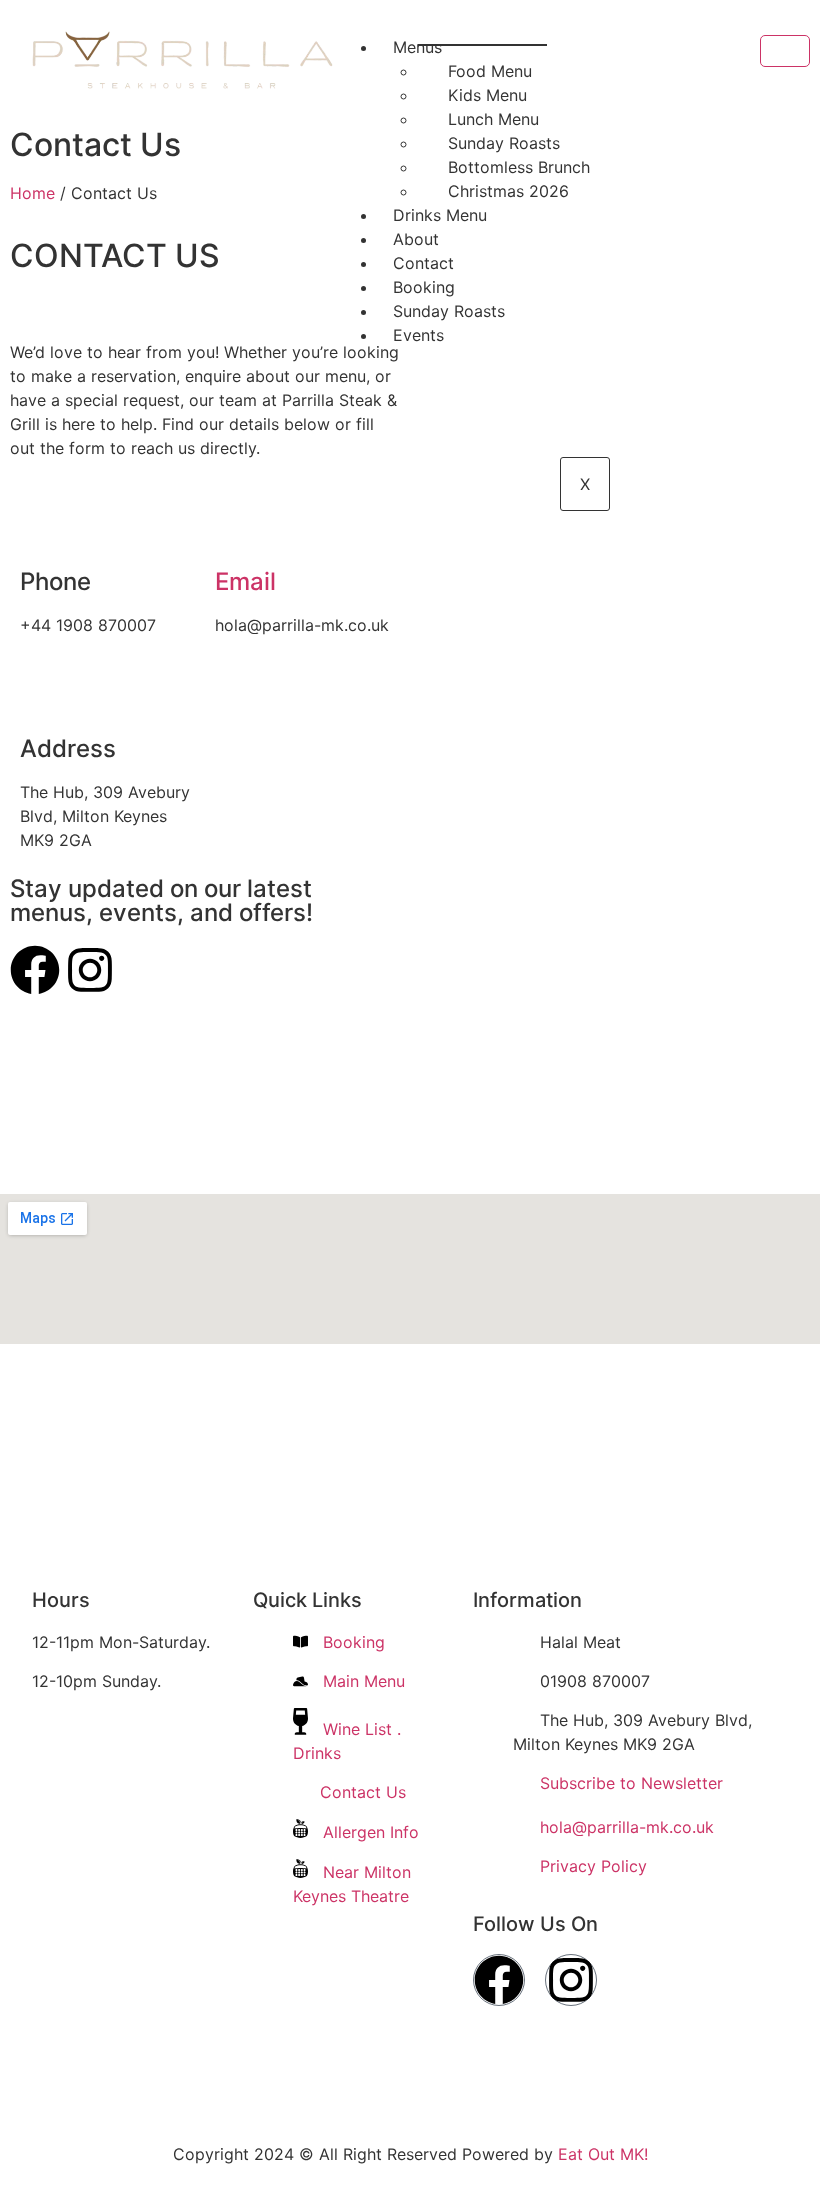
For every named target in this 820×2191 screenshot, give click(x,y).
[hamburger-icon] (785, 51)
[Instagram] (90, 970)
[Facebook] (35, 970)
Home (32, 193)
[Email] (240, 529)
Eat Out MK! (603, 2154)
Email (245, 581)
